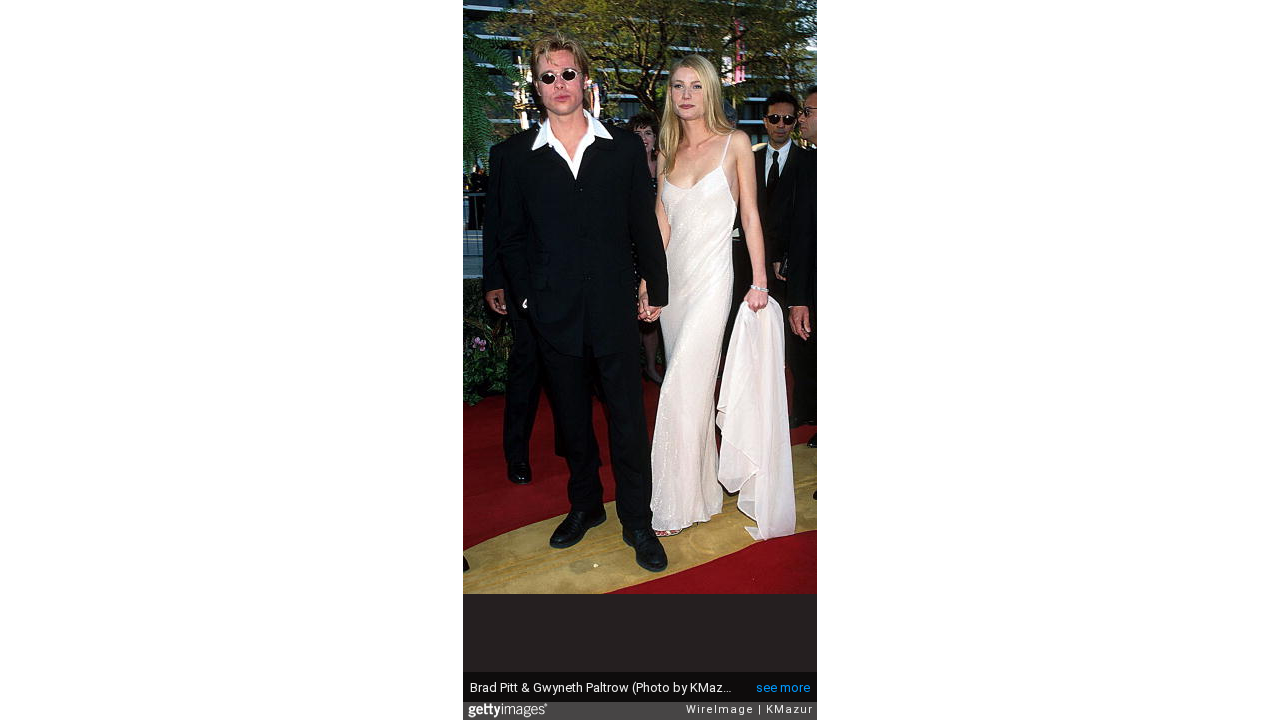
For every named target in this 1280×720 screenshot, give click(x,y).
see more (783, 687)
